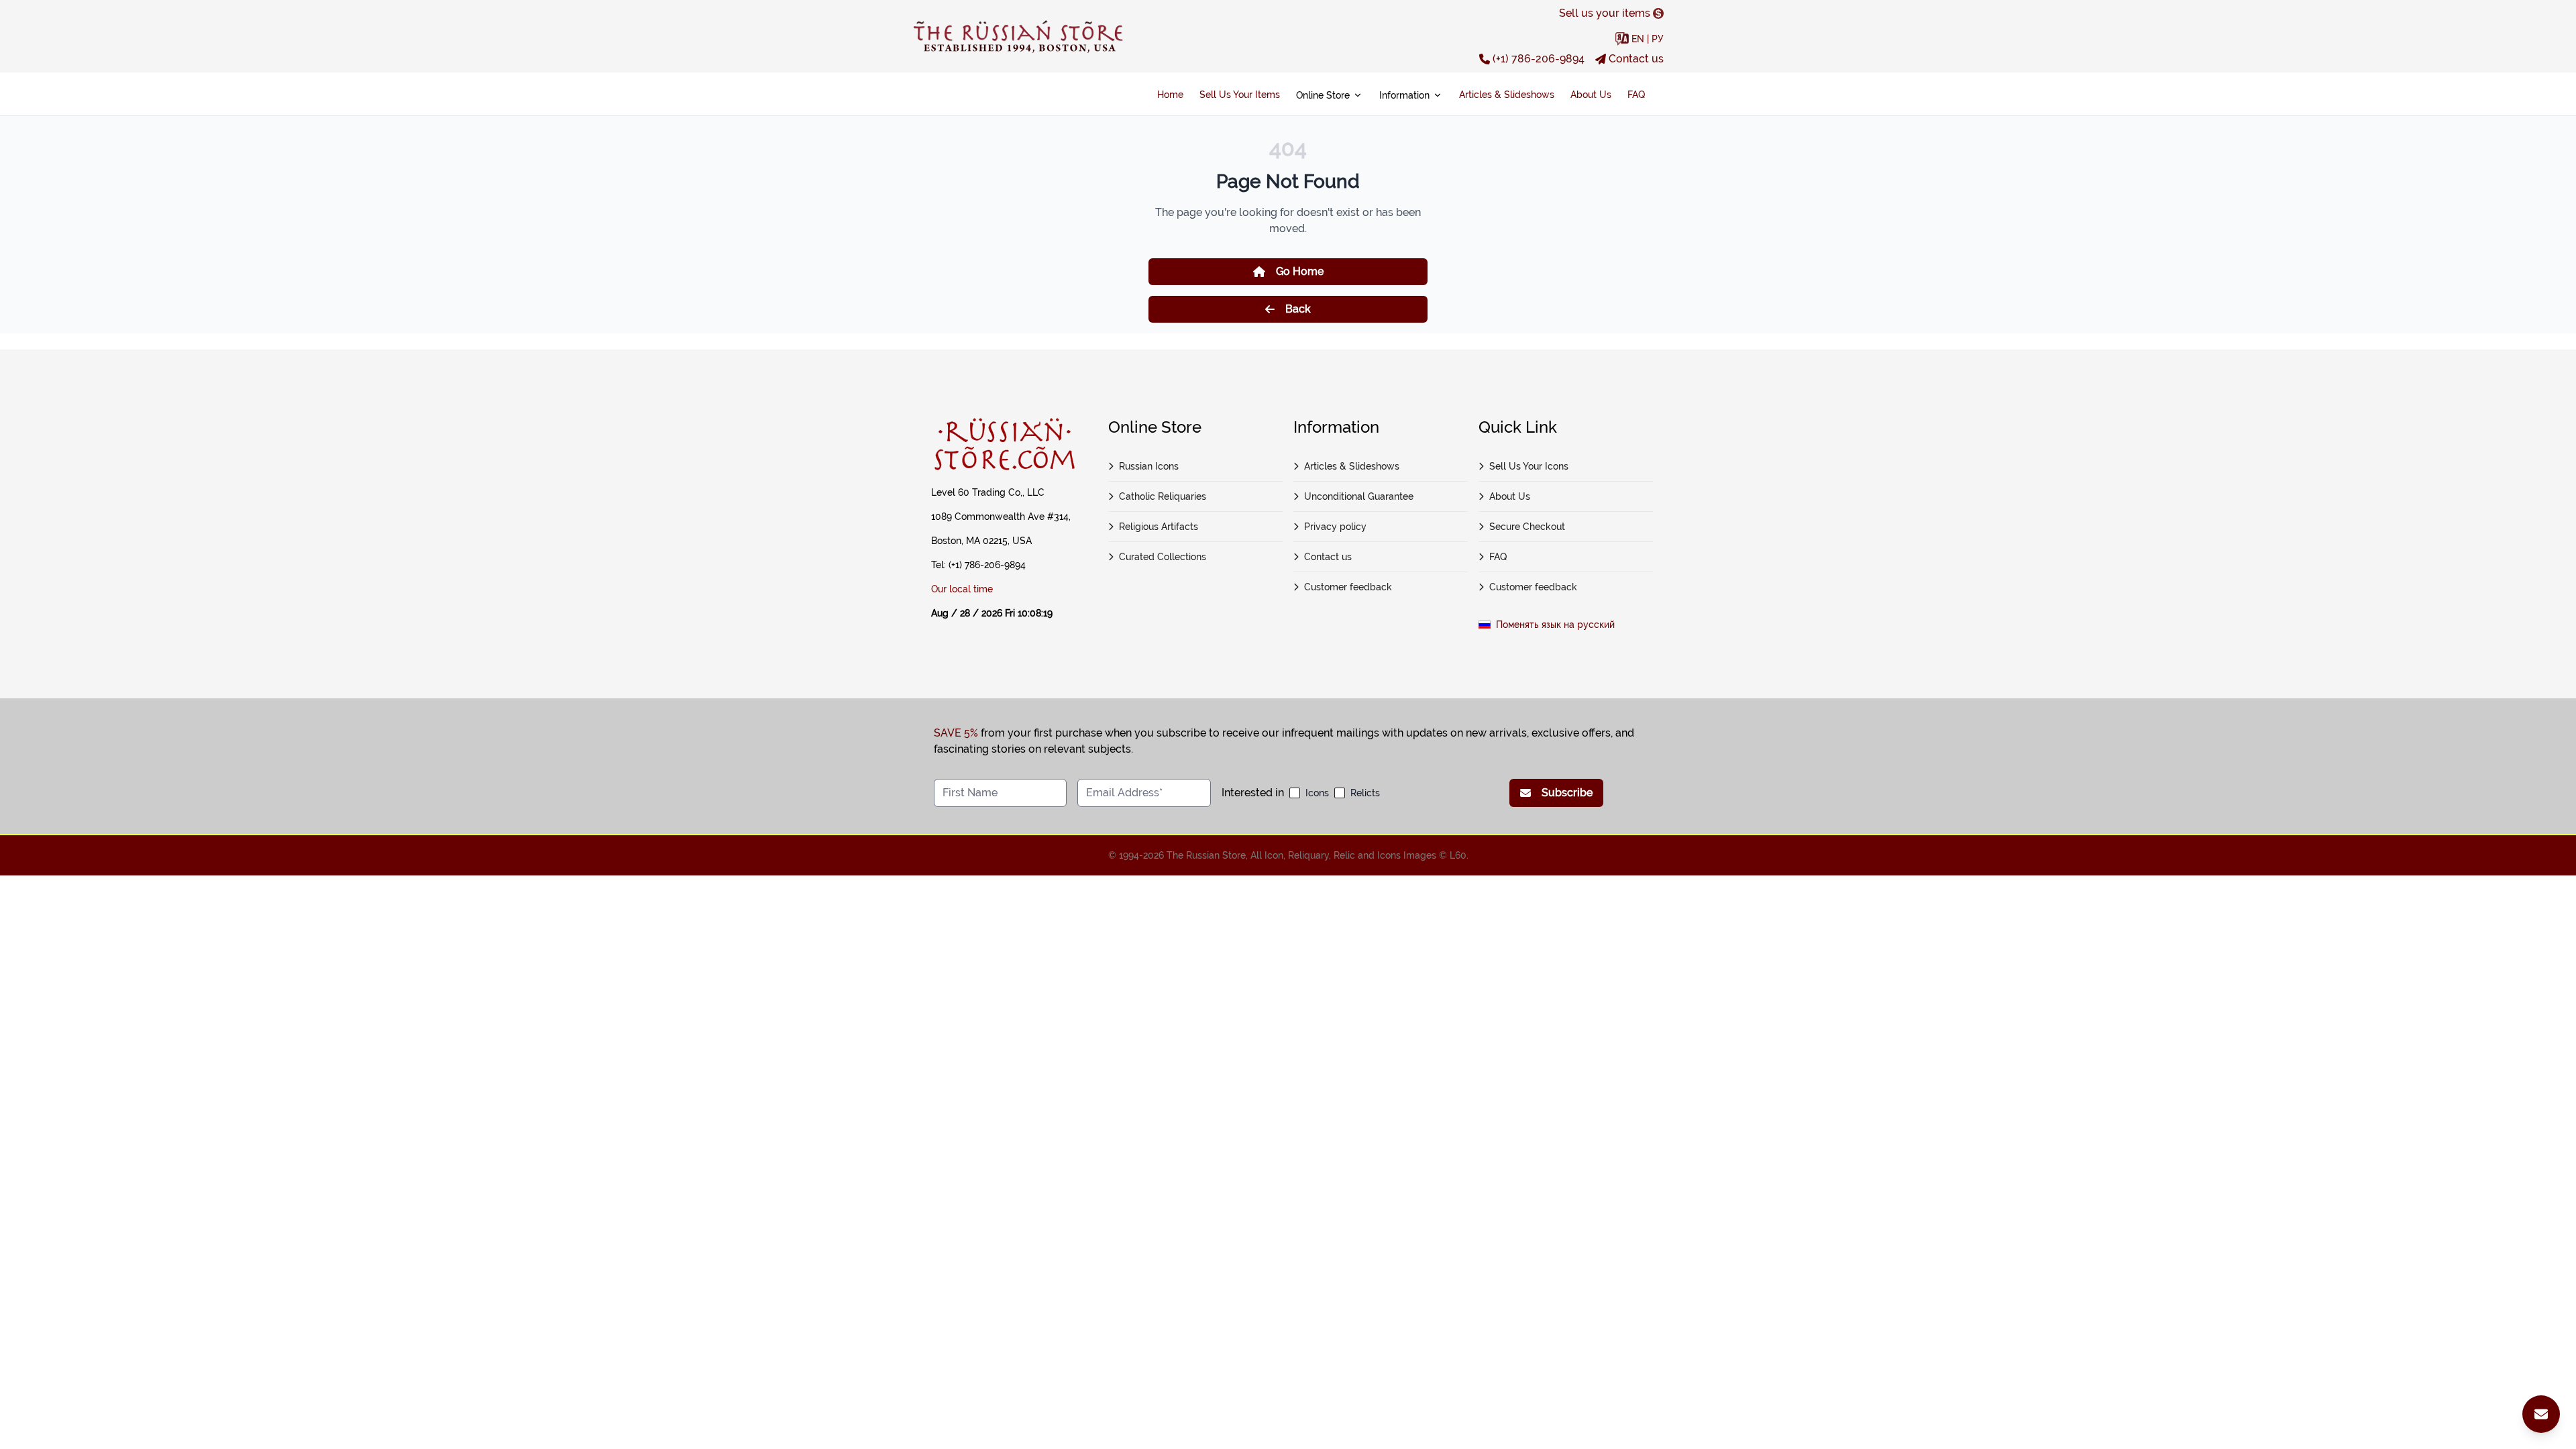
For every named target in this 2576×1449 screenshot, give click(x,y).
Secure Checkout (1527, 527)
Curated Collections (1163, 557)
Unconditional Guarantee (1359, 496)
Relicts (1365, 793)
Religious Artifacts (1159, 527)
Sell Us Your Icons (1529, 466)
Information (1404, 95)
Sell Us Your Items (1240, 95)
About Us (1591, 95)
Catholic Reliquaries (1163, 496)
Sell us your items (1605, 13)
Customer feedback (1348, 587)
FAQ (1636, 95)
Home (1170, 95)
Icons (1317, 793)
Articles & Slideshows (1507, 95)
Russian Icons (1149, 466)
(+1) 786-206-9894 (1539, 59)
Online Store (1323, 95)
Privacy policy (1335, 527)
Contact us (1636, 59)
